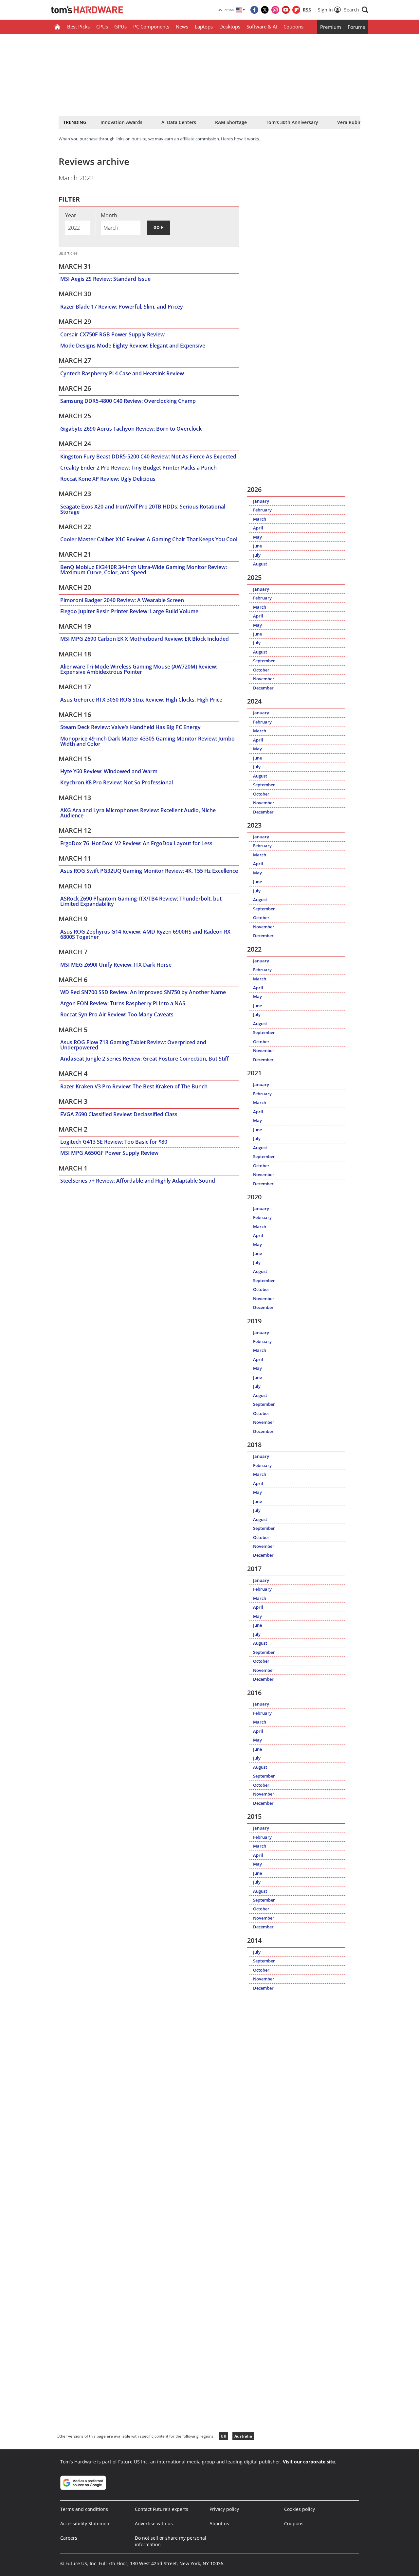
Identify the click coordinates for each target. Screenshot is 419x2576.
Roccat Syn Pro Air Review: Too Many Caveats (117, 1014)
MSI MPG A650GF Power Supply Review (109, 1153)
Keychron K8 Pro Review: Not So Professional (117, 782)
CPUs (102, 27)
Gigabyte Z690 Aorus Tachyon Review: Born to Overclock (131, 429)
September (264, 661)
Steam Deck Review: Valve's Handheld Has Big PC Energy (130, 727)
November (264, 679)
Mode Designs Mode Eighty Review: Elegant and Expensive (133, 346)
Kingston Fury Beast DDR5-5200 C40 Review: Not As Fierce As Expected (148, 456)
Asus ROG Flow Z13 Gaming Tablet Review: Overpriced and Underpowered (133, 1045)
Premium (331, 27)
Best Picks (78, 27)
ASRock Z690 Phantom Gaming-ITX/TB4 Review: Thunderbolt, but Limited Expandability (141, 901)
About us (219, 2523)
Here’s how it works (240, 139)
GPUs (120, 27)
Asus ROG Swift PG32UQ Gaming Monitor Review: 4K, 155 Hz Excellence (149, 871)
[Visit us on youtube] (286, 10)
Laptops (204, 27)
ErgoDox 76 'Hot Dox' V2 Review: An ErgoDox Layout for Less (136, 843)
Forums (356, 27)
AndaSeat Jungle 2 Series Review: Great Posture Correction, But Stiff (145, 1059)
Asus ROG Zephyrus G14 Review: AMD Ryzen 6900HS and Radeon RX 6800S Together (145, 934)
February (262, 510)
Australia (243, 2436)
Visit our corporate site (309, 2462)
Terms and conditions (84, 2509)
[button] (356, 10)
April (258, 528)
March (260, 519)
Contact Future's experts (162, 2509)
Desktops (230, 27)
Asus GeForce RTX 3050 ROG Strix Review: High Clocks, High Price (141, 700)
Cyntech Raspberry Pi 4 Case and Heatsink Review (122, 373)
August (260, 564)
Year (71, 215)
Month (109, 215)
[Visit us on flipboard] (296, 10)
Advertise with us (154, 2523)
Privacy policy (224, 2509)
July (257, 555)
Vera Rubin (349, 122)
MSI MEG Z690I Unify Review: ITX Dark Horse (116, 965)
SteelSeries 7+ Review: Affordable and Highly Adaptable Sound (138, 1181)
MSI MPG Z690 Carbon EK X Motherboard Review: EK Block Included (145, 639)
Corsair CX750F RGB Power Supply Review (112, 334)
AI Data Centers (179, 122)
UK (223, 2436)
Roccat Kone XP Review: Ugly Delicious (108, 479)
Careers (69, 2538)
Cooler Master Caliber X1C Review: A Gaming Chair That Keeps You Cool (149, 539)
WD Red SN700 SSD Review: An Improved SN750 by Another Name (143, 992)
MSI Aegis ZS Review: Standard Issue (105, 279)
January (261, 501)
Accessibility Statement (86, 2523)
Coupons (293, 27)
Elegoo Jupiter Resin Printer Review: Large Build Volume (129, 611)
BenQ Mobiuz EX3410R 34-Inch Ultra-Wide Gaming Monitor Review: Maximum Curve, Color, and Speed (144, 570)
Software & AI (262, 27)
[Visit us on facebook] (254, 10)
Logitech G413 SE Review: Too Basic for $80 (114, 1142)
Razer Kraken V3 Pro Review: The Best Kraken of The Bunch (134, 1086)
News (182, 27)
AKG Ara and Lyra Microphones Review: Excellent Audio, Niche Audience (138, 813)
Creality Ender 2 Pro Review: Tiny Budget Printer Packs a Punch (138, 468)
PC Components (151, 27)
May (257, 537)
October (261, 670)
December (263, 688)
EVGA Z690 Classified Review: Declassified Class (119, 1114)
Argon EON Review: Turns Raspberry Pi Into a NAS (123, 1003)
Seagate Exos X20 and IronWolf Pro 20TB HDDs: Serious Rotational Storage (143, 509)
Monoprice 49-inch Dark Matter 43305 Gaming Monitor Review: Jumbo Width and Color (147, 741)
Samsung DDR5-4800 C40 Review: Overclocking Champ (128, 401)
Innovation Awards (121, 122)
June (257, 546)
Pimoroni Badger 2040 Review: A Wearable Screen (122, 600)
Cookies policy (300, 2509)
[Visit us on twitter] (265, 10)
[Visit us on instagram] (275, 10)
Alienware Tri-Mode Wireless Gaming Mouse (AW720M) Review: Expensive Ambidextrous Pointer (139, 669)
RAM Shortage (231, 122)
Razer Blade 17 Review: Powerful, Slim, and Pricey (122, 307)
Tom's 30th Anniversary (292, 122)
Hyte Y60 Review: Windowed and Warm (109, 771)
